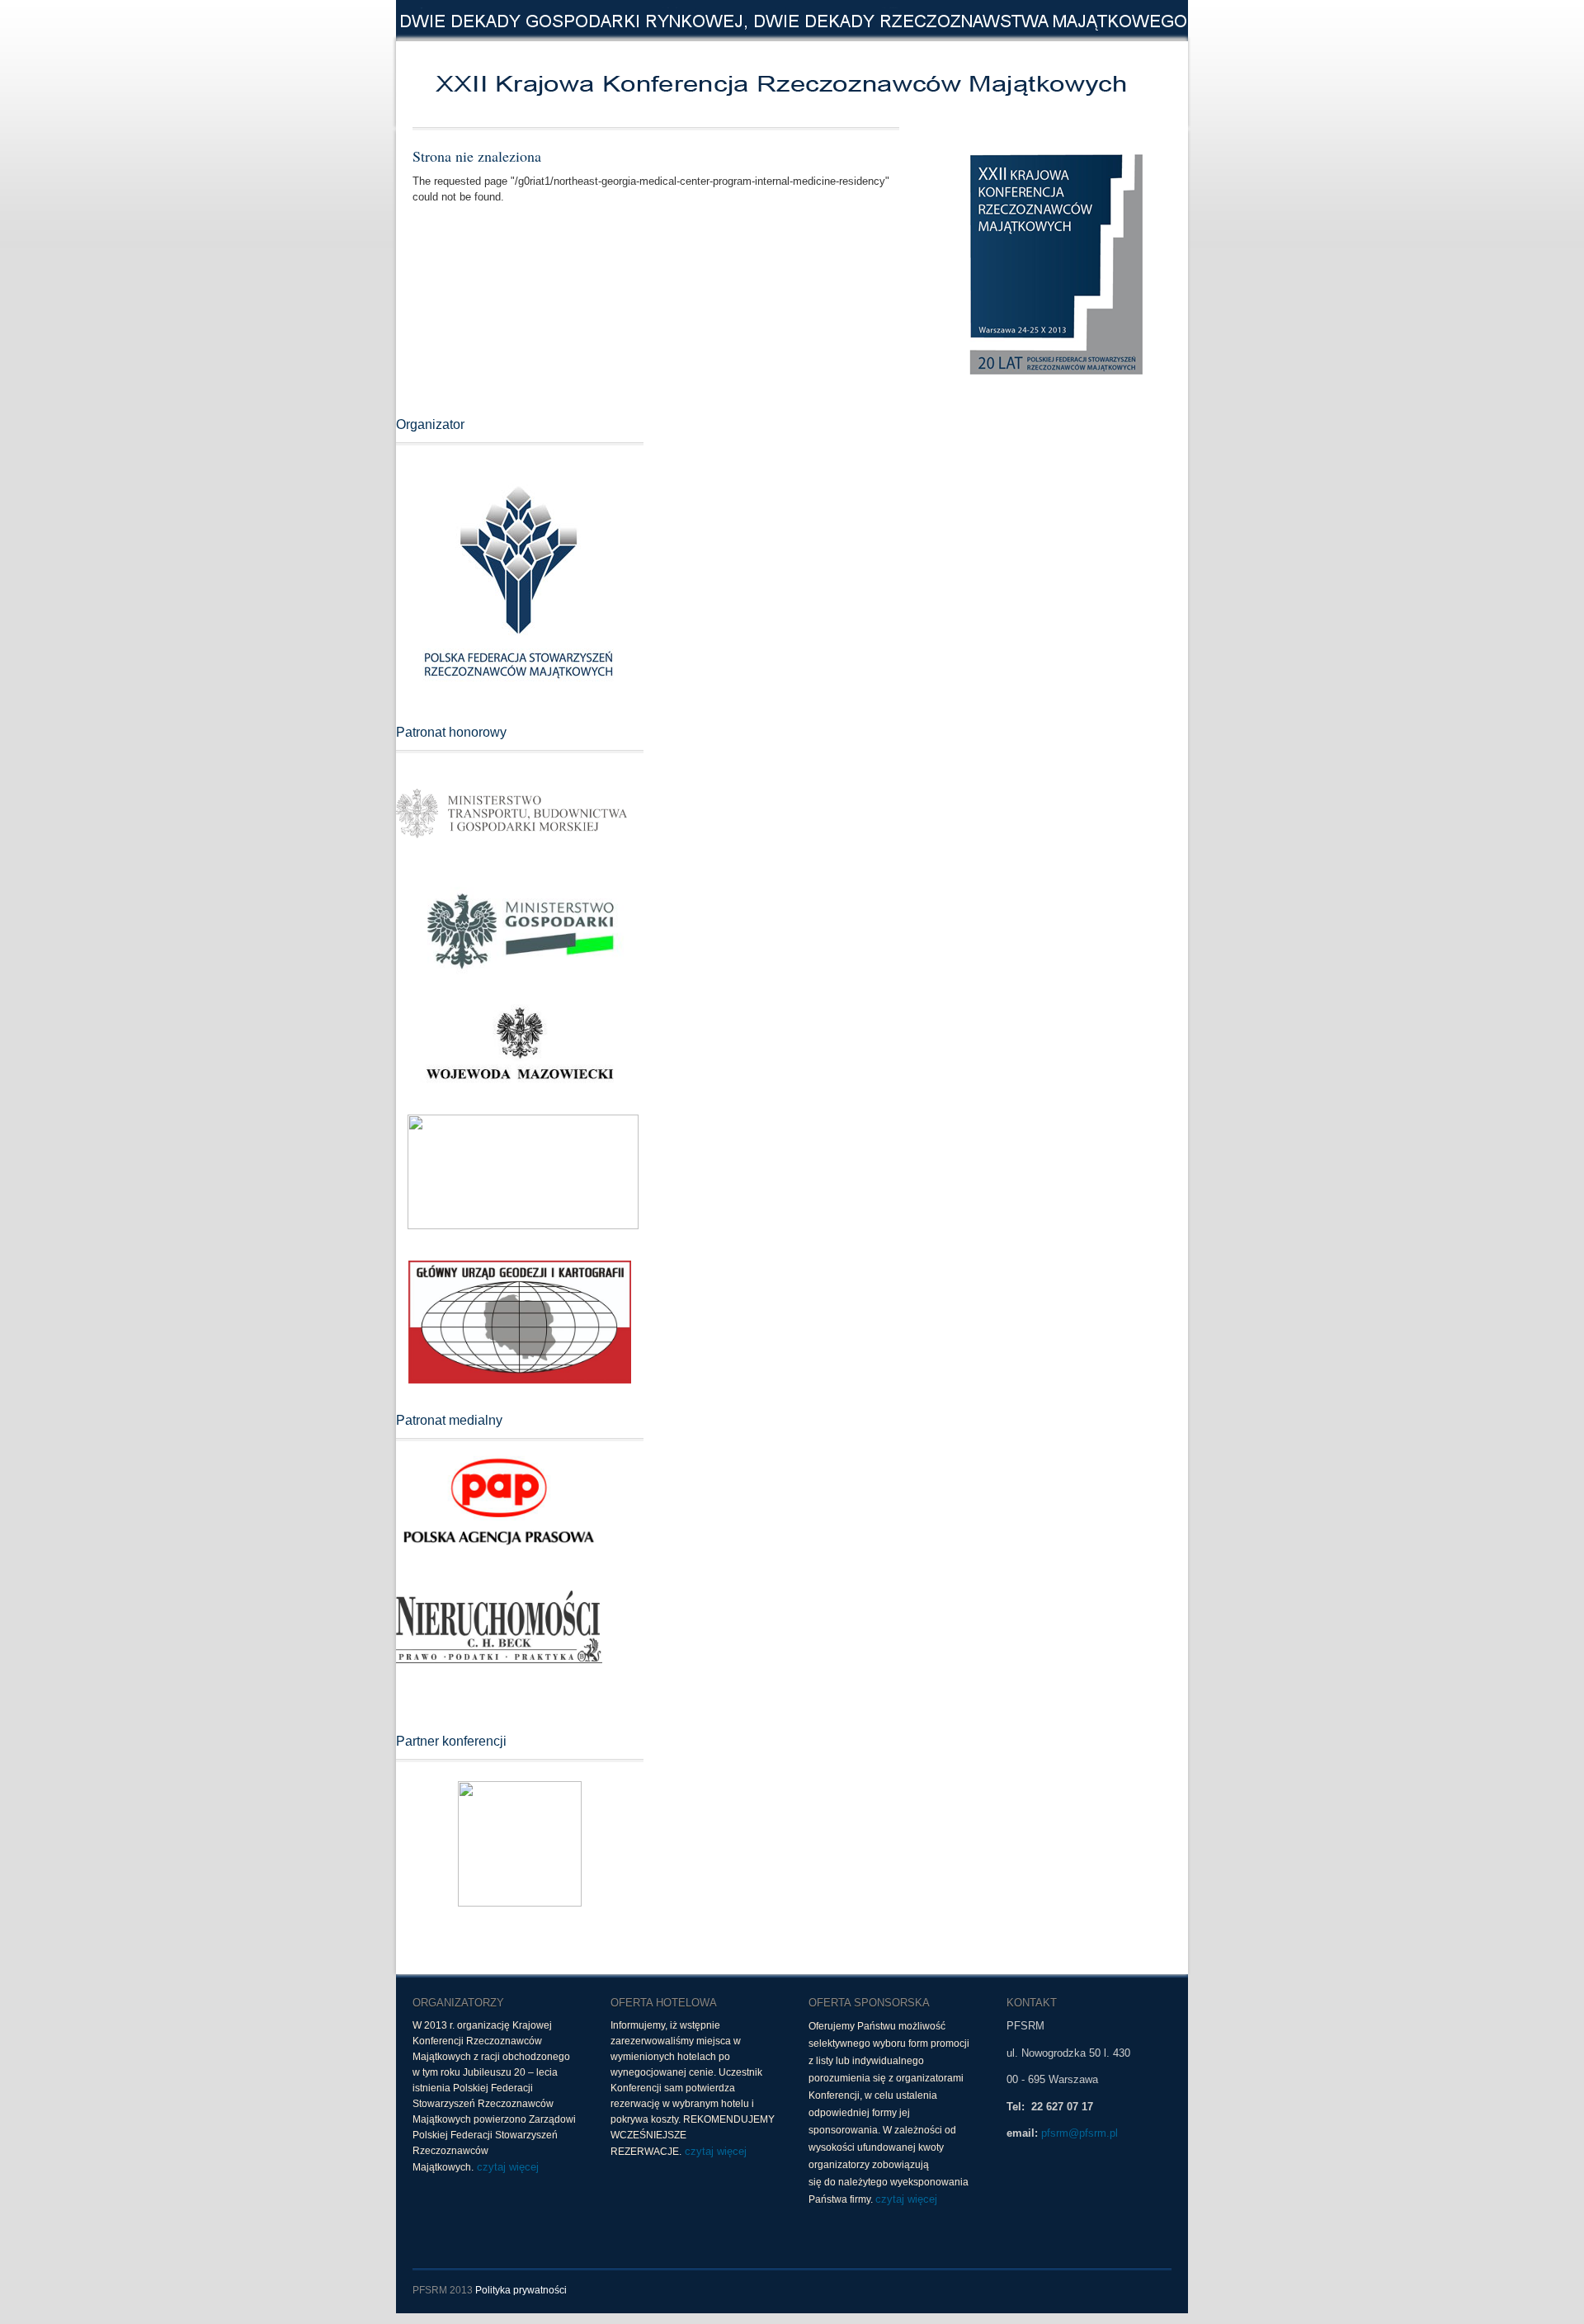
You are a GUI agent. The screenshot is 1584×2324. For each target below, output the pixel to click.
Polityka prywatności (521, 2290)
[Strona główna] (652, 84)
